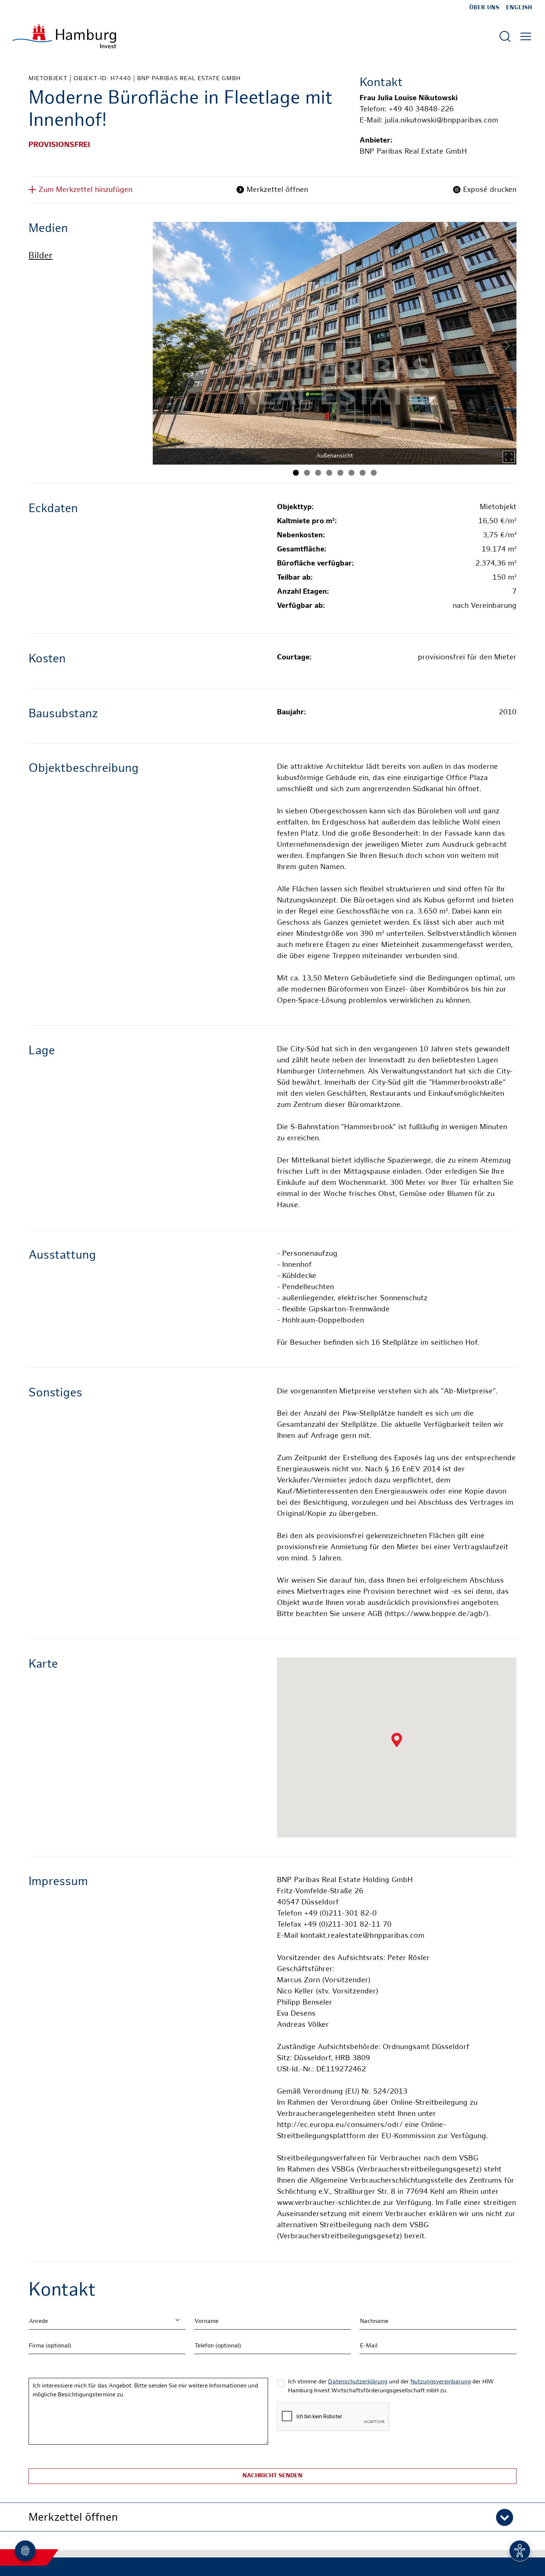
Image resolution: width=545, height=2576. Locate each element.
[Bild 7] (363, 473)
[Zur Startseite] (64, 36)
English (519, 8)
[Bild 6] (351, 473)
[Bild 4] (329, 473)
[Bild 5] (340, 473)
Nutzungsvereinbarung (441, 2382)
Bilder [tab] (41, 256)
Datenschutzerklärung (358, 2382)
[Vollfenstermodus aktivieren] (509, 457)
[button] (272, 2517)
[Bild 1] (296, 473)
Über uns (484, 8)
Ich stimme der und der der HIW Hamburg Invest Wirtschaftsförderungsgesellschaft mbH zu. (391, 2387)
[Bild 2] (307, 473)
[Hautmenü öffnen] (526, 36)
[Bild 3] (318, 473)
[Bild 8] (374, 473)
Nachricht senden (272, 2476)
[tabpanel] (335, 343)
